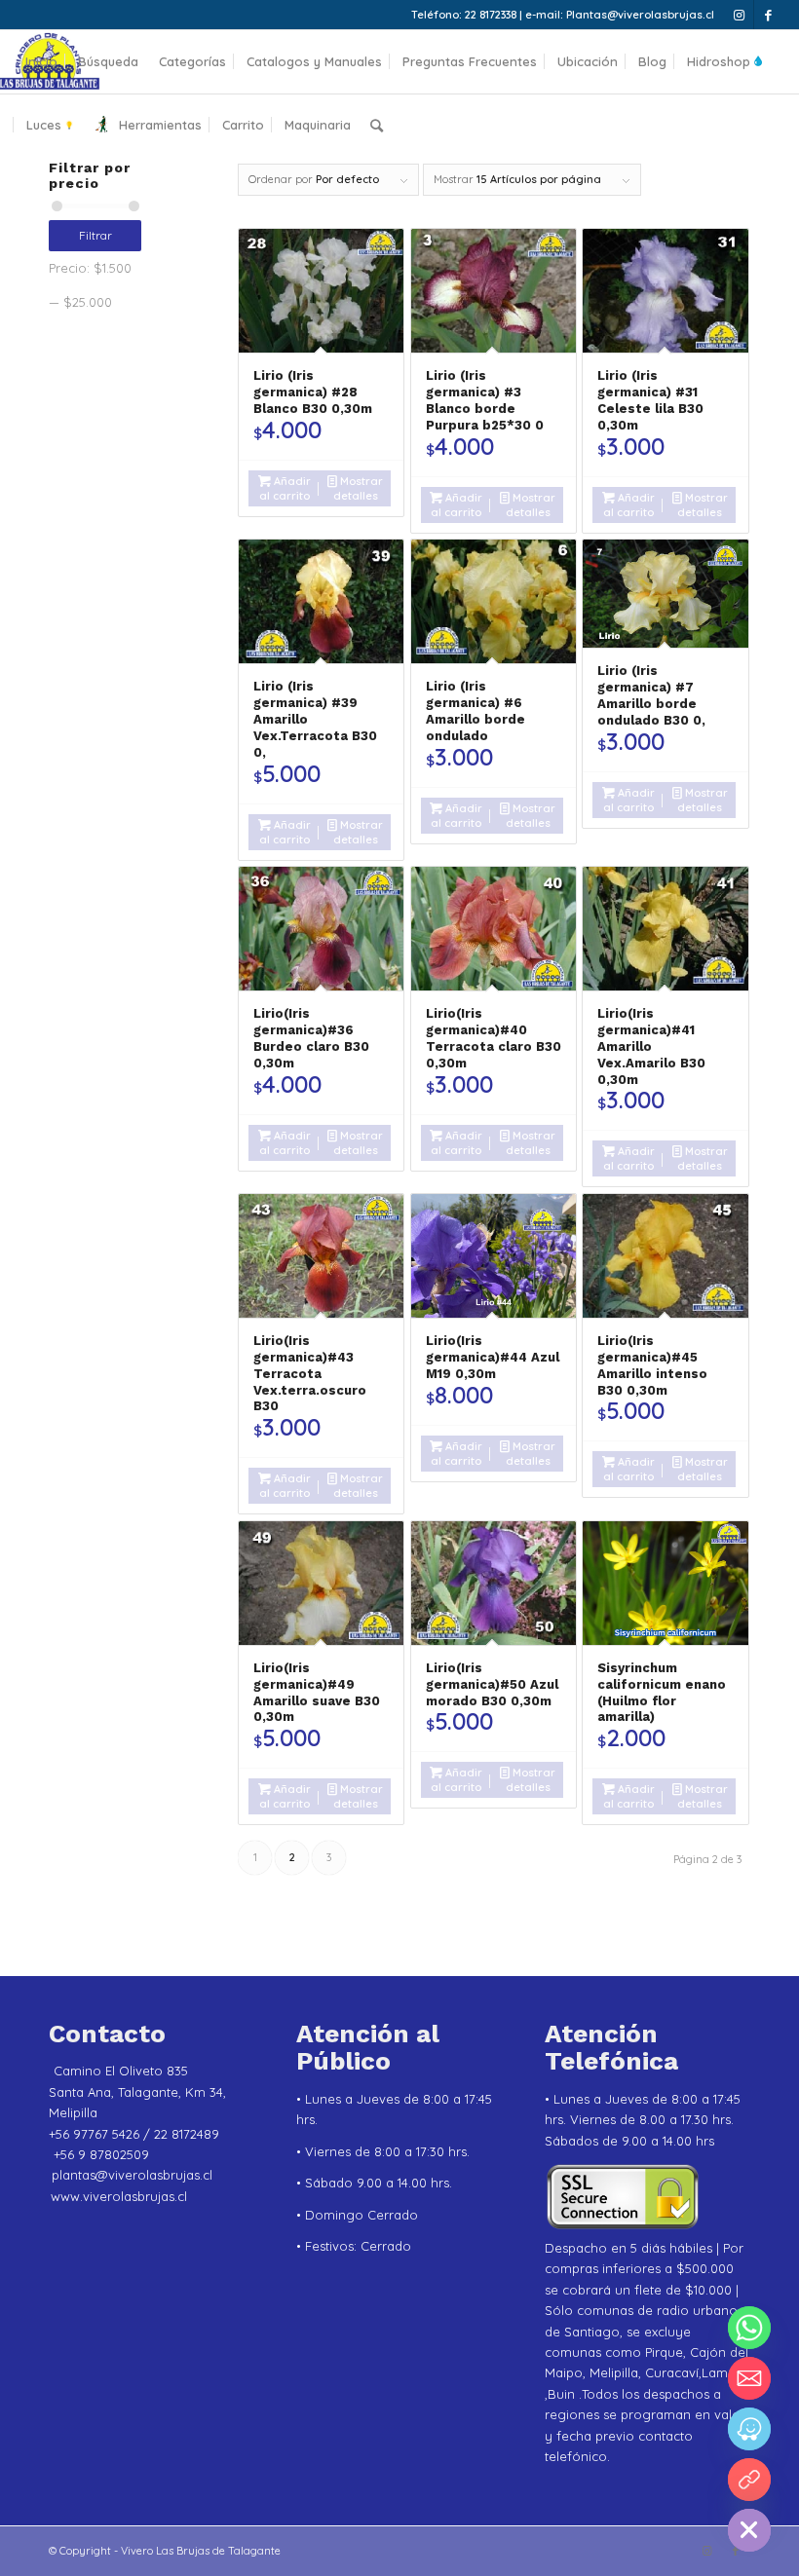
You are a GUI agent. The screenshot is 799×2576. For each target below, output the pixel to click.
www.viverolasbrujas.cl (119, 2196)
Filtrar (95, 235)
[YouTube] (749, 2480)
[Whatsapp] (749, 2328)
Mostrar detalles (359, 488)
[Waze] (749, 2429)
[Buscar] (377, 125)
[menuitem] (41, 62)
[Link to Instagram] (739, 15)
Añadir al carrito (285, 488)
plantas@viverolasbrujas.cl (132, 2175)
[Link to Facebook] (769, 15)
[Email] (749, 2378)
